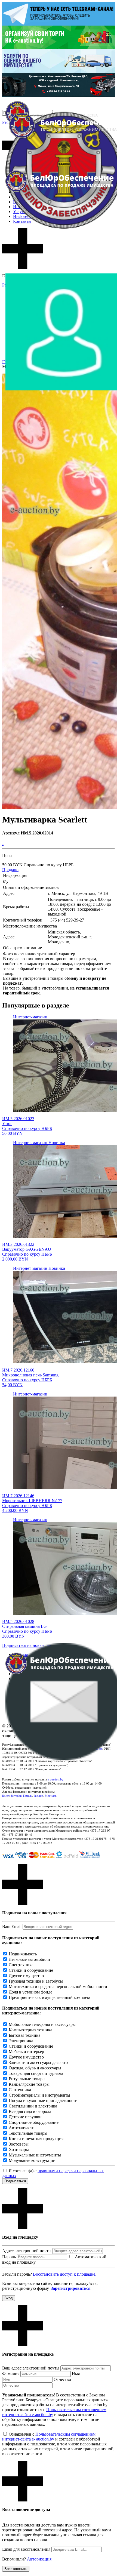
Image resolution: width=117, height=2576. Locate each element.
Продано (10, 870)
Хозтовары (19, 2150)
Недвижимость (23, 1954)
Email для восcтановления (26, 2549)
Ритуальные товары (27, 2079)
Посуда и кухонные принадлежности (43, 2101)
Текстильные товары (28, 2133)
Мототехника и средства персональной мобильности (58, 1987)
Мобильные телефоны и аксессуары (42, 2024)
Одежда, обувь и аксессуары (35, 2068)
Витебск (16, 1796)
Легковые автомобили (29, 1959)
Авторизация (39, 2559)
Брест (6, 1796)
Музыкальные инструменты (35, 2155)
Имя (76, 2374)
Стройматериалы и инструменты (39, 2095)
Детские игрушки (25, 2117)
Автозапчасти (22, 2128)
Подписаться (15, 2181)
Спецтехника (21, 1965)
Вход (9, 2298)
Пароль (9, 2257)
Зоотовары (19, 2144)
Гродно (39, 1796)
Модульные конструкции (32, 2160)
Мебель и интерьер (26, 2052)
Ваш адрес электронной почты (31, 2368)
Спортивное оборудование (34, 2122)
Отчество (62, 2379)
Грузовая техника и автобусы (36, 1981)
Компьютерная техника (30, 2030)
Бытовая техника (24, 2035)
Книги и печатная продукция (36, 2139)
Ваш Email (12, 1926)
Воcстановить (16, 2569)
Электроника (21, 2041)
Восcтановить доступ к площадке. (65, 2274)
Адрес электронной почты (27, 2251)
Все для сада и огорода (30, 2111)
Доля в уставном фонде (30, 1992)
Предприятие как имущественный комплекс (50, 1997)
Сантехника (20, 2090)
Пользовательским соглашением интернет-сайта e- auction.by (49, 2437)
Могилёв (51, 1796)
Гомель (28, 1796)
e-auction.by (56, 1779)
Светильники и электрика (33, 2106)
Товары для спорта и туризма (36, 2073)
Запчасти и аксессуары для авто (38, 2062)
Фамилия (11, 2374)
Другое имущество (26, 1976)
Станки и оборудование (31, 1970)
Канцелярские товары (29, 2084)
